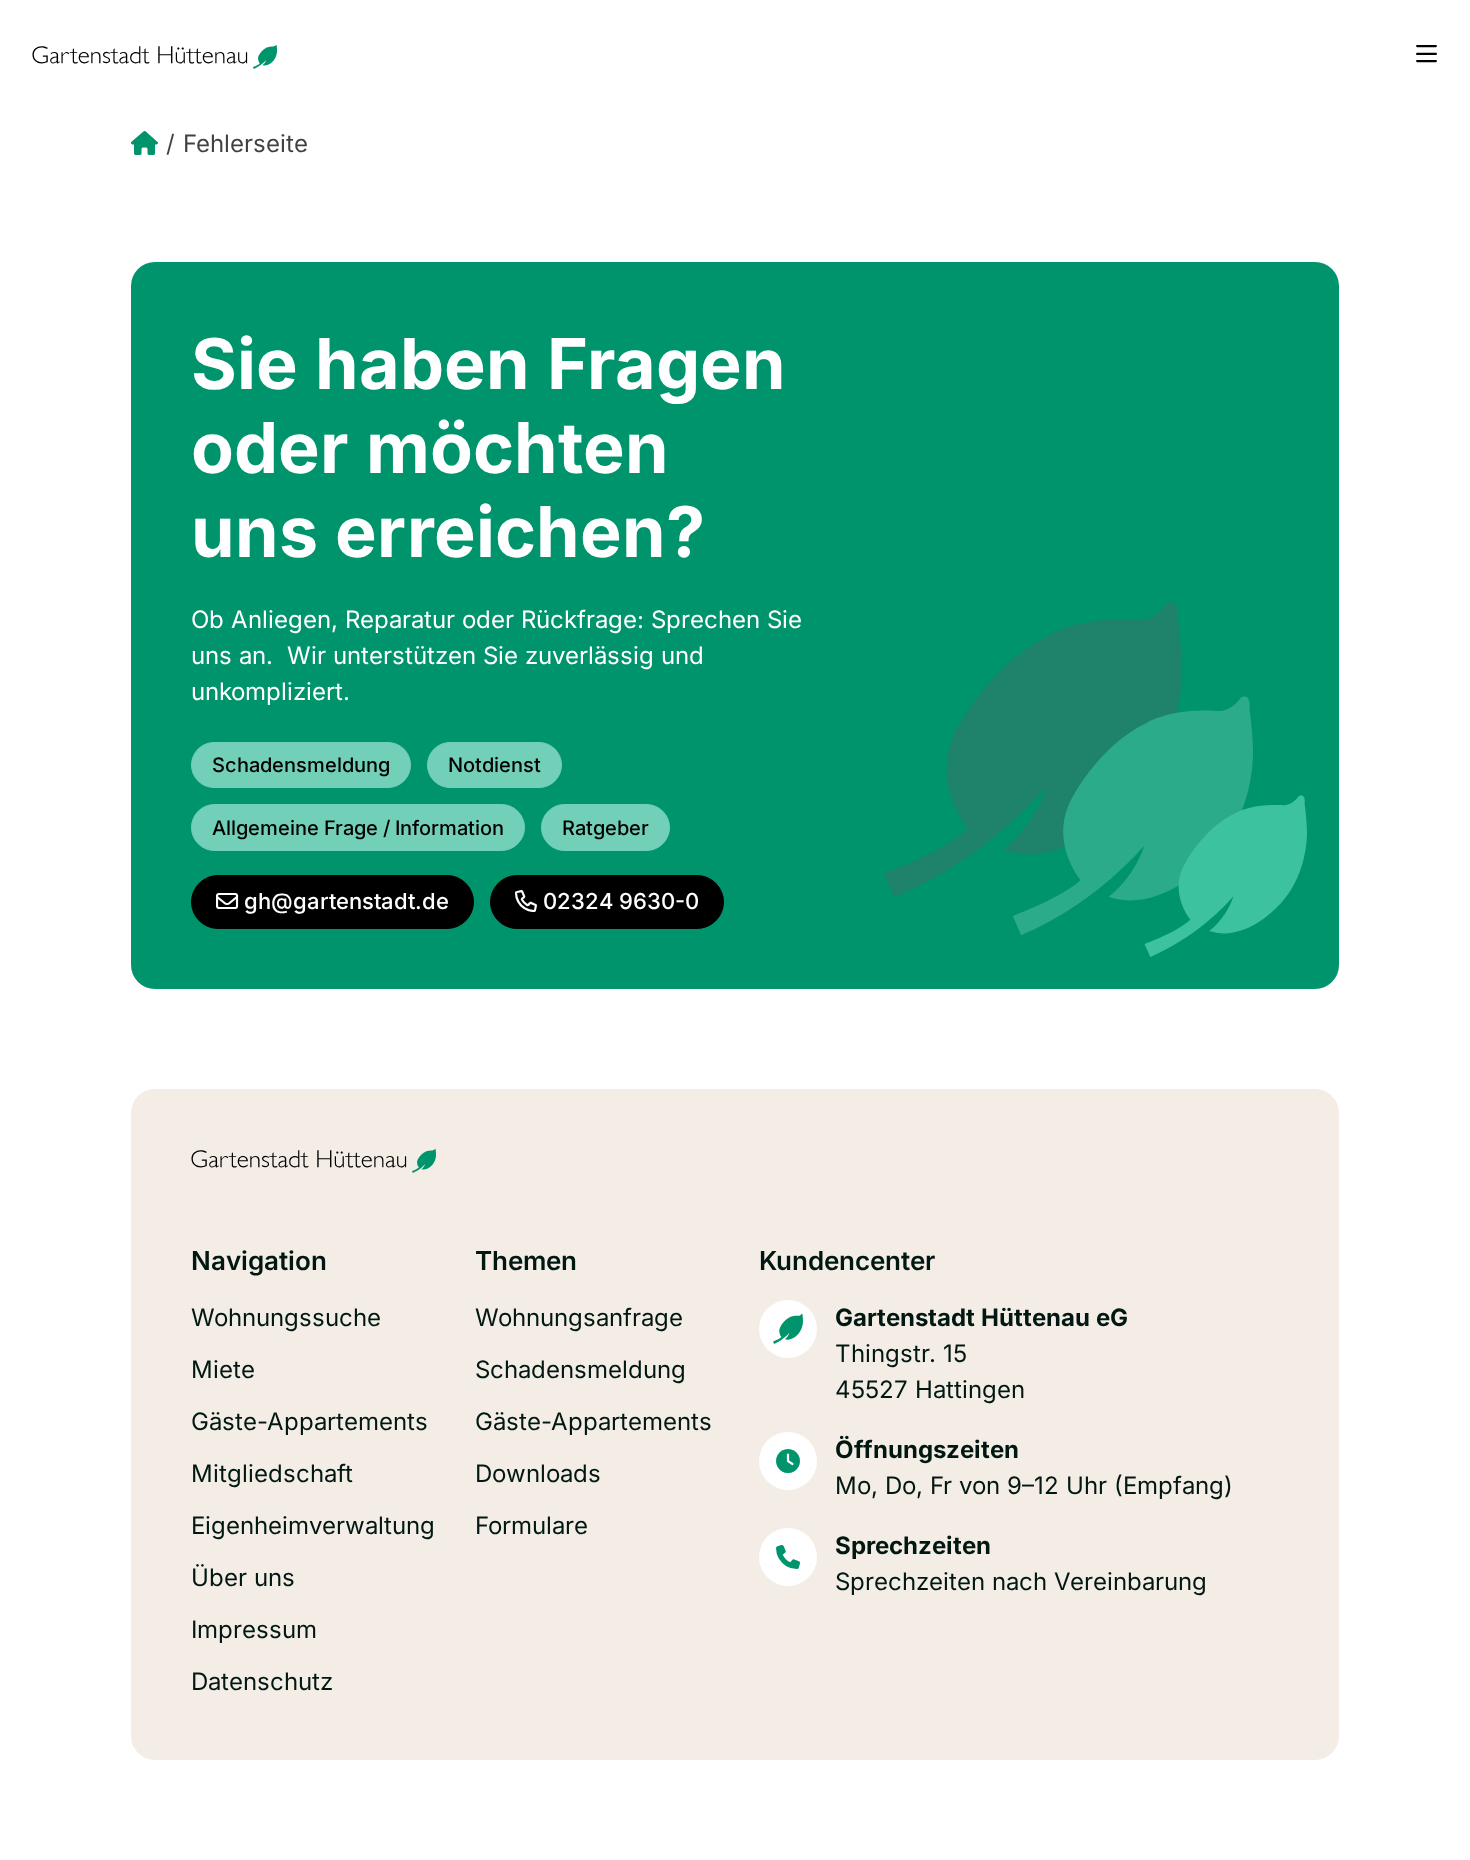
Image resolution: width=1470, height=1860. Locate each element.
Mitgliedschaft (272, 1473)
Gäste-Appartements (309, 1421)
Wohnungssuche (286, 1317)
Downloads (538, 1473)
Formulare (531, 1525)
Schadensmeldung (580, 1369)
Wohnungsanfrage (579, 1317)
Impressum (254, 1629)
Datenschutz (262, 1681)
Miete (223, 1369)
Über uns (243, 1577)
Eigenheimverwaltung (313, 1525)
